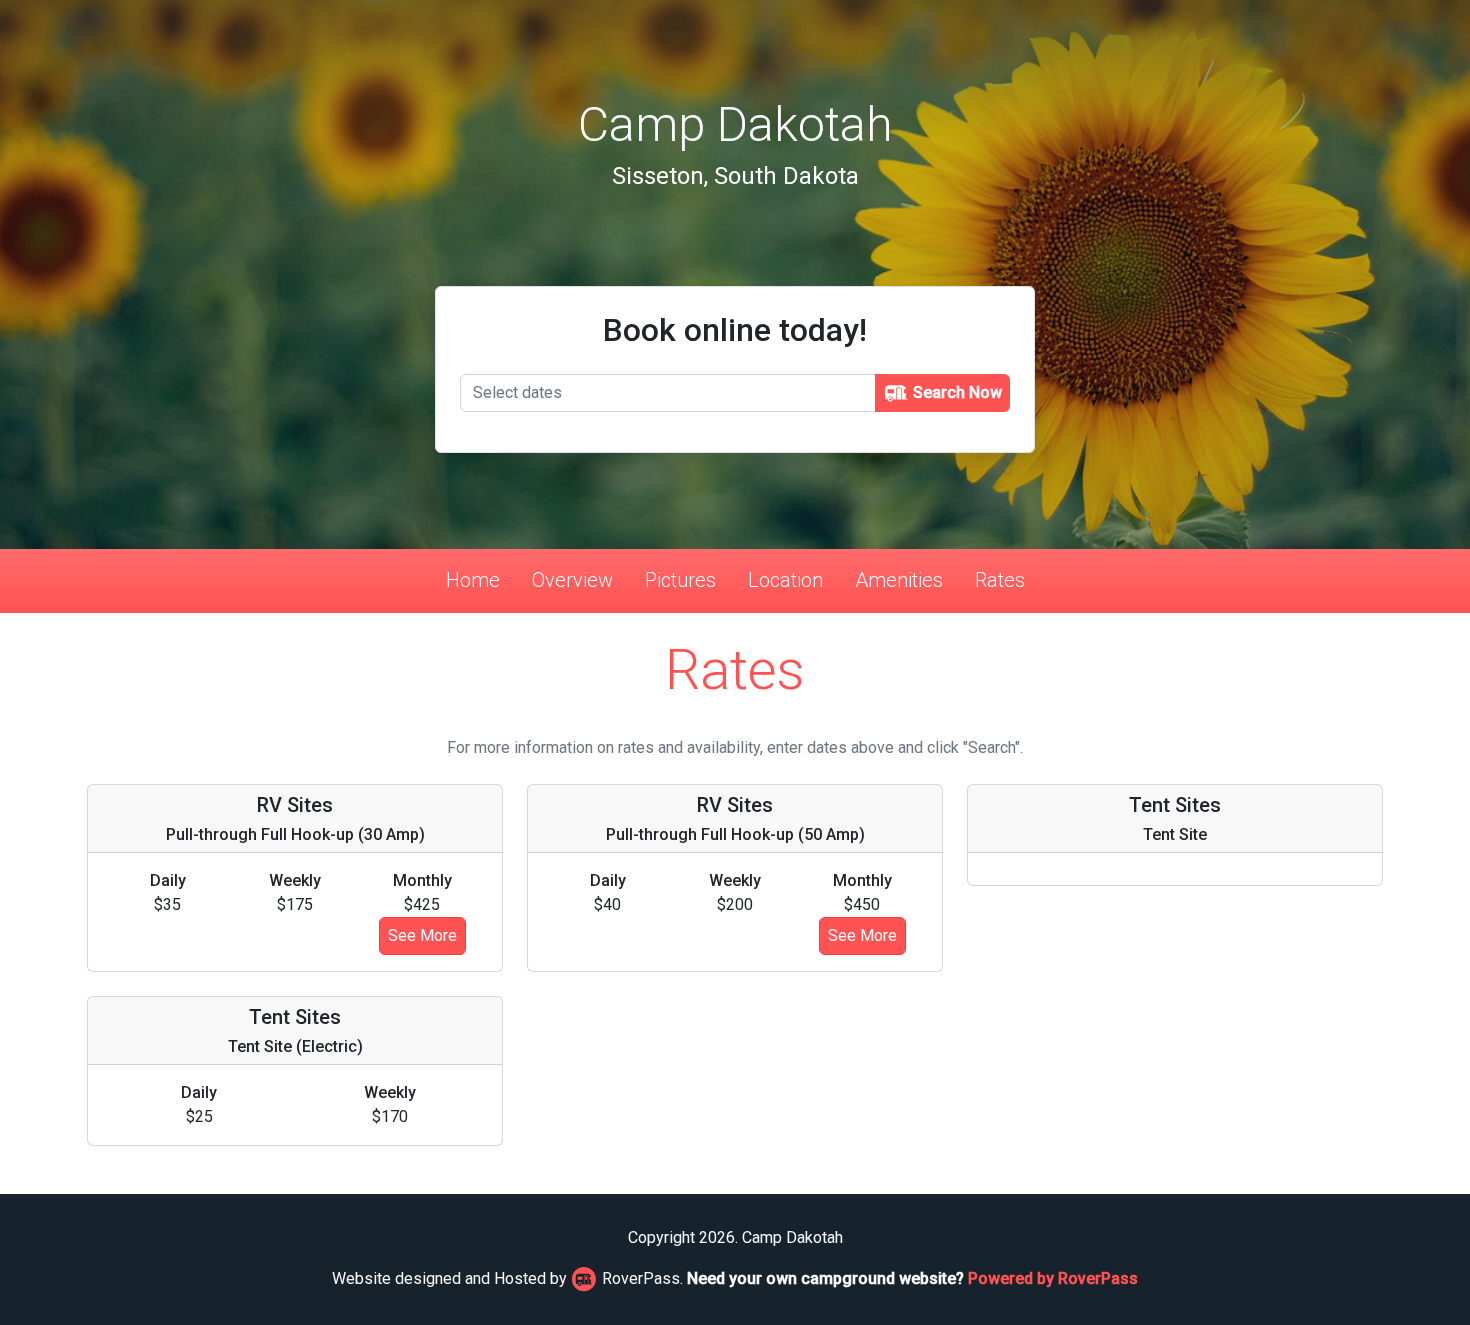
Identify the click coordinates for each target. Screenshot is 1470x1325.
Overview (572, 580)
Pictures (680, 580)
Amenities (899, 580)
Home (473, 580)
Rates (1000, 580)
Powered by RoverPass (1053, 1278)
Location (785, 580)
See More (422, 935)
